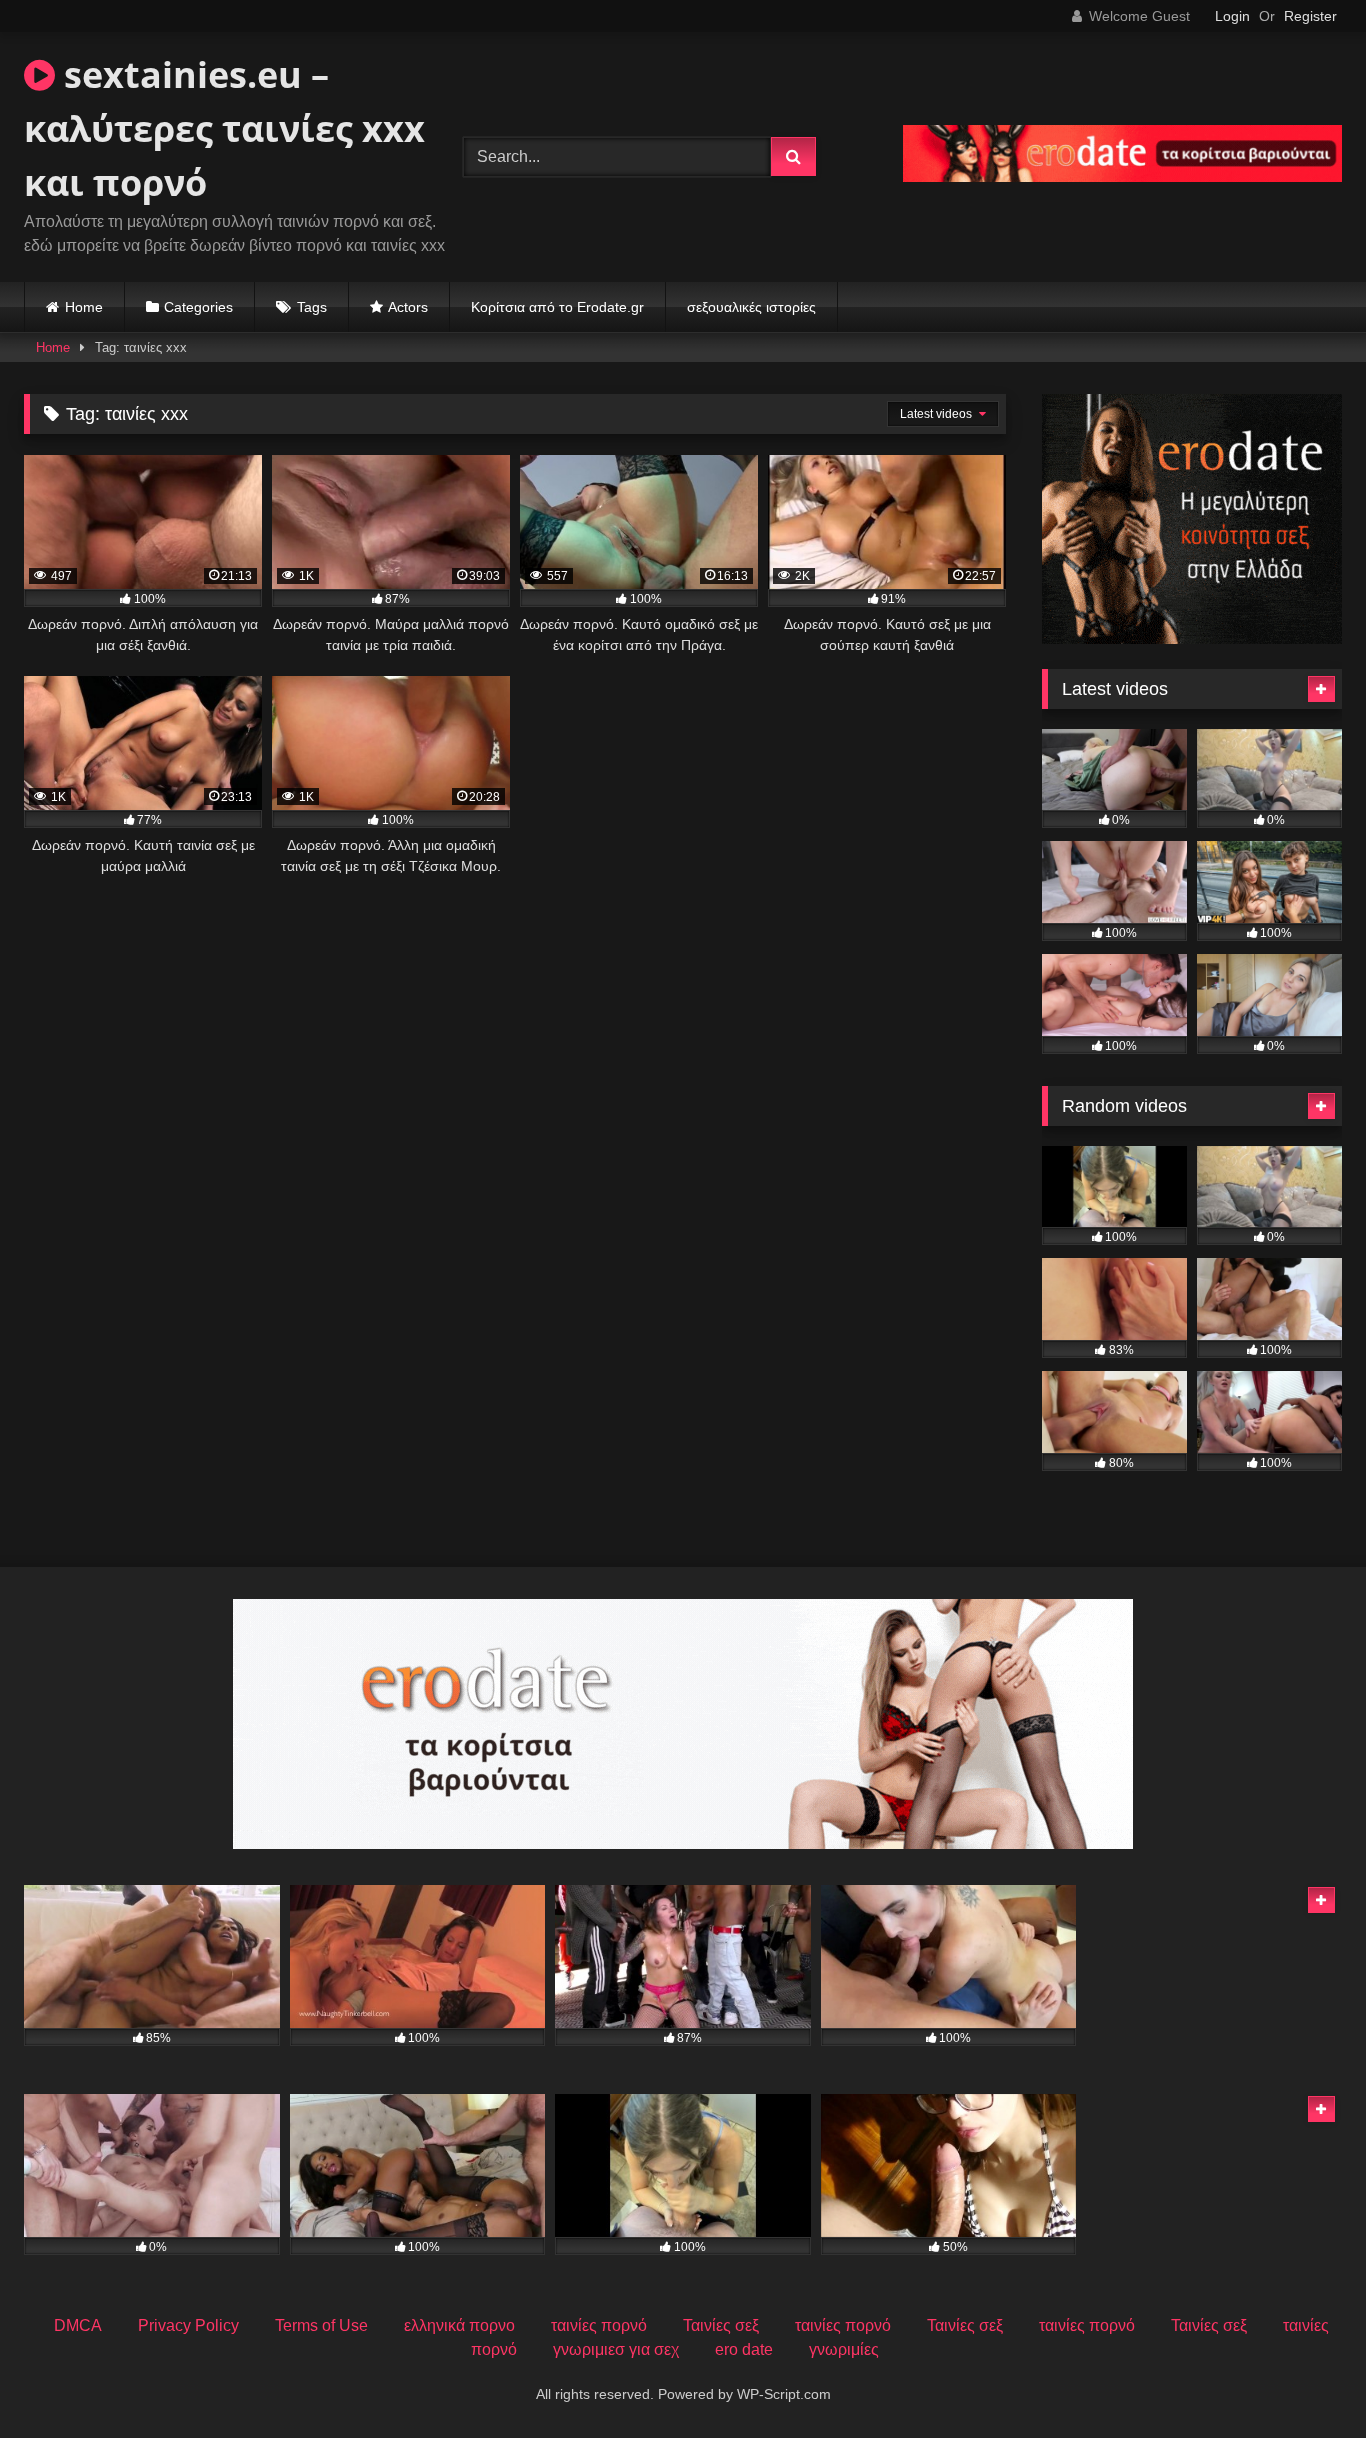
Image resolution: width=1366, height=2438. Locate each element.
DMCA (78, 2325)
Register (1310, 16)
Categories (198, 307)
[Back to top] (1304, 2378)
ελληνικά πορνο (459, 2325)
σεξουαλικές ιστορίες (751, 307)
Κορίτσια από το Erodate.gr (557, 307)
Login (1232, 16)
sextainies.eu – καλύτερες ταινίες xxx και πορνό (224, 128)
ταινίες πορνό (599, 2325)
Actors (408, 307)
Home (84, 307)
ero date (744, 2349)
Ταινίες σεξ (721, 2325)
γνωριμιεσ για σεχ (616, 2349)
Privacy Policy (188, 2325)
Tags (312, 307)
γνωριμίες (844, 2349)
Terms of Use (321, 2325)
